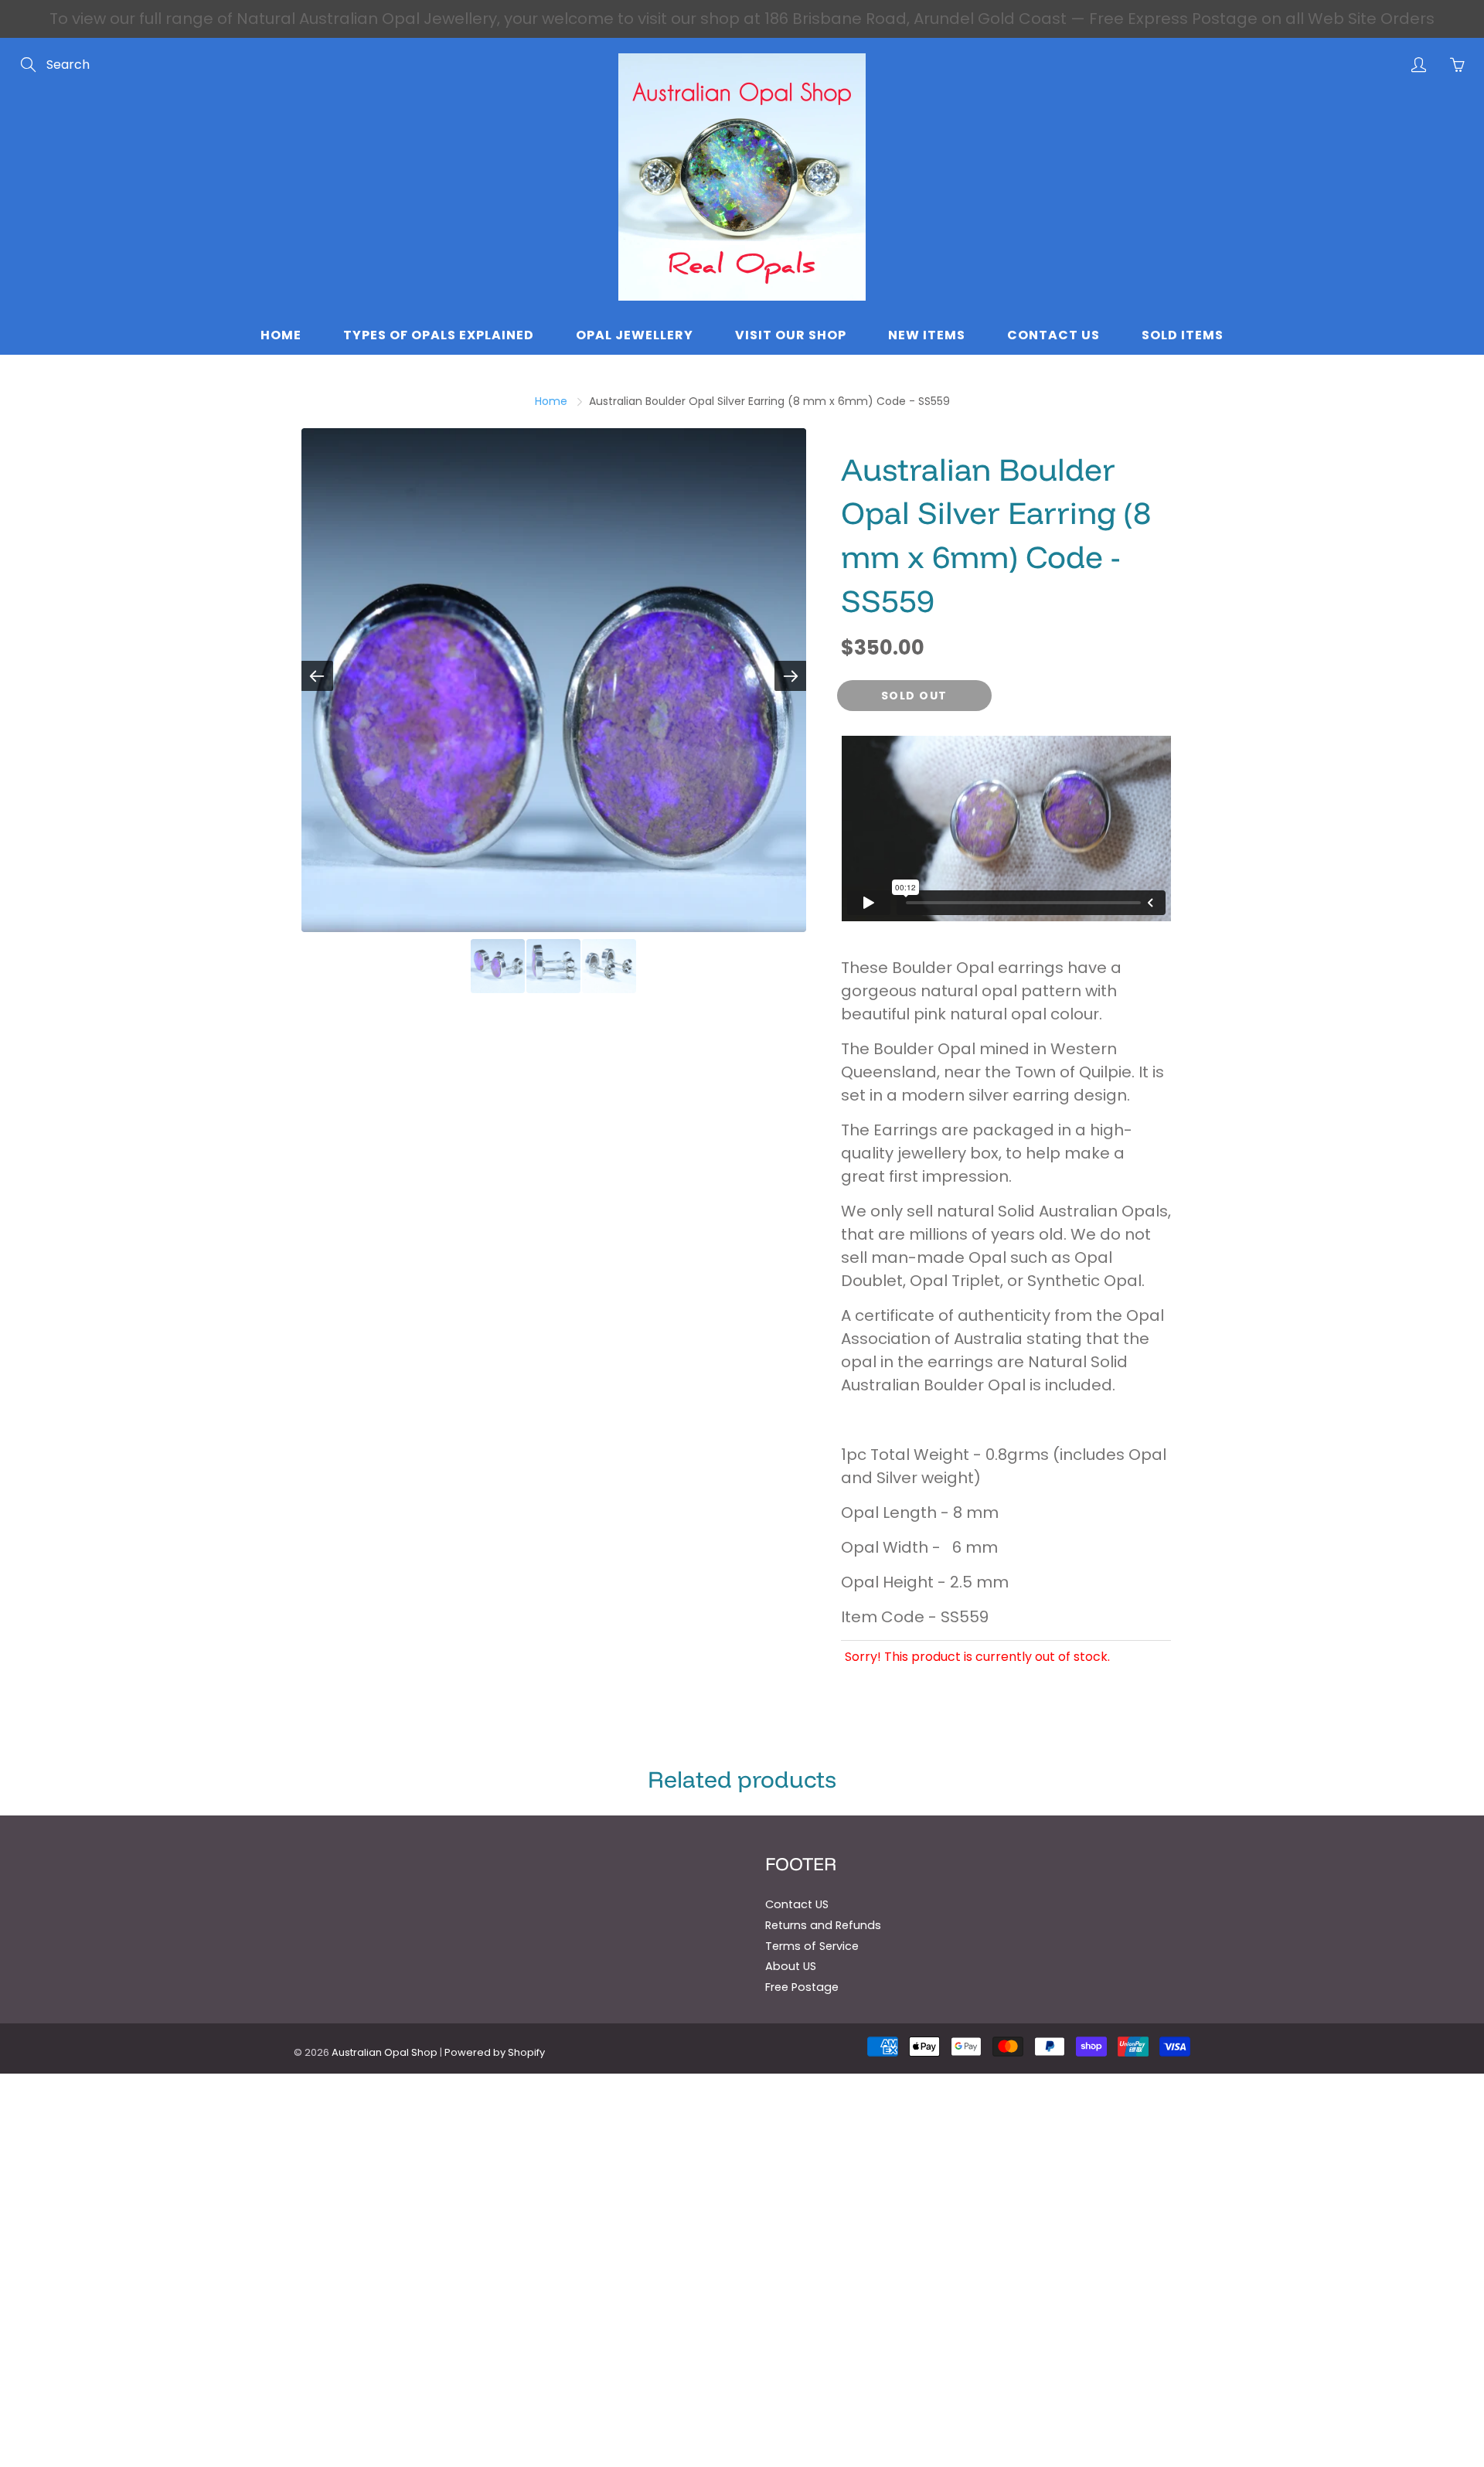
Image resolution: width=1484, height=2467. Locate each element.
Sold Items (1183, 335)
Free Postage (802, 1987)
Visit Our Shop (791, 335)
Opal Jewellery (635, 335)
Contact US (797, 1904)
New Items (927, 335)
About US (791, 1966)
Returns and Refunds (823, 1925)
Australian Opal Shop (385, 2052)
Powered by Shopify (495, 2052)
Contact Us (1053, 335)
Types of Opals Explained (439, 335)
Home (281, 335)
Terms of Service (812, 1946)
